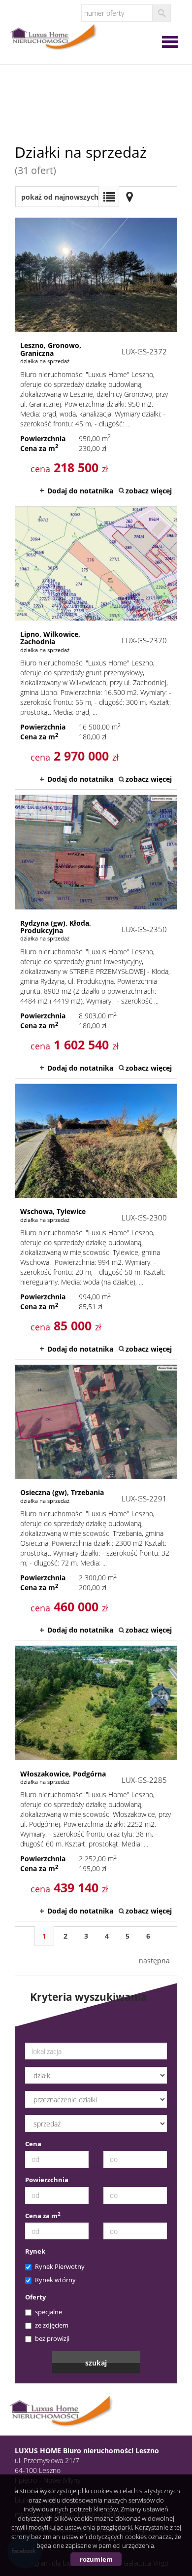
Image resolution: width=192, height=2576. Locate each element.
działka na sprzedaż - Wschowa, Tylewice (96, 1221)
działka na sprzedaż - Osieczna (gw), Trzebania (96, 1502)
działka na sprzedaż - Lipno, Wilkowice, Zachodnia (96, 648)
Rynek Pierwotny (60, 2266)
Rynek (35, 2251)
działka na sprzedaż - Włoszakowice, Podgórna (96, 1783)
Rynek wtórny (55, 2280)
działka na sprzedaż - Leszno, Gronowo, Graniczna (96, 359)
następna (154, 1961)
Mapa (129, 197)
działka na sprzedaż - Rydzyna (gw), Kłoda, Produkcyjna (96, 937)
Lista (109, 197)
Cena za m (43, 2216)
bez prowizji (52, 2338)
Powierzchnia (47, 2180)
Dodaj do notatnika (80, 491)
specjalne (48, 2312)
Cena (33, 2144)
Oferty (35, 2297)
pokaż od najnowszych (60, 197)
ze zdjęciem (52, 2325)
